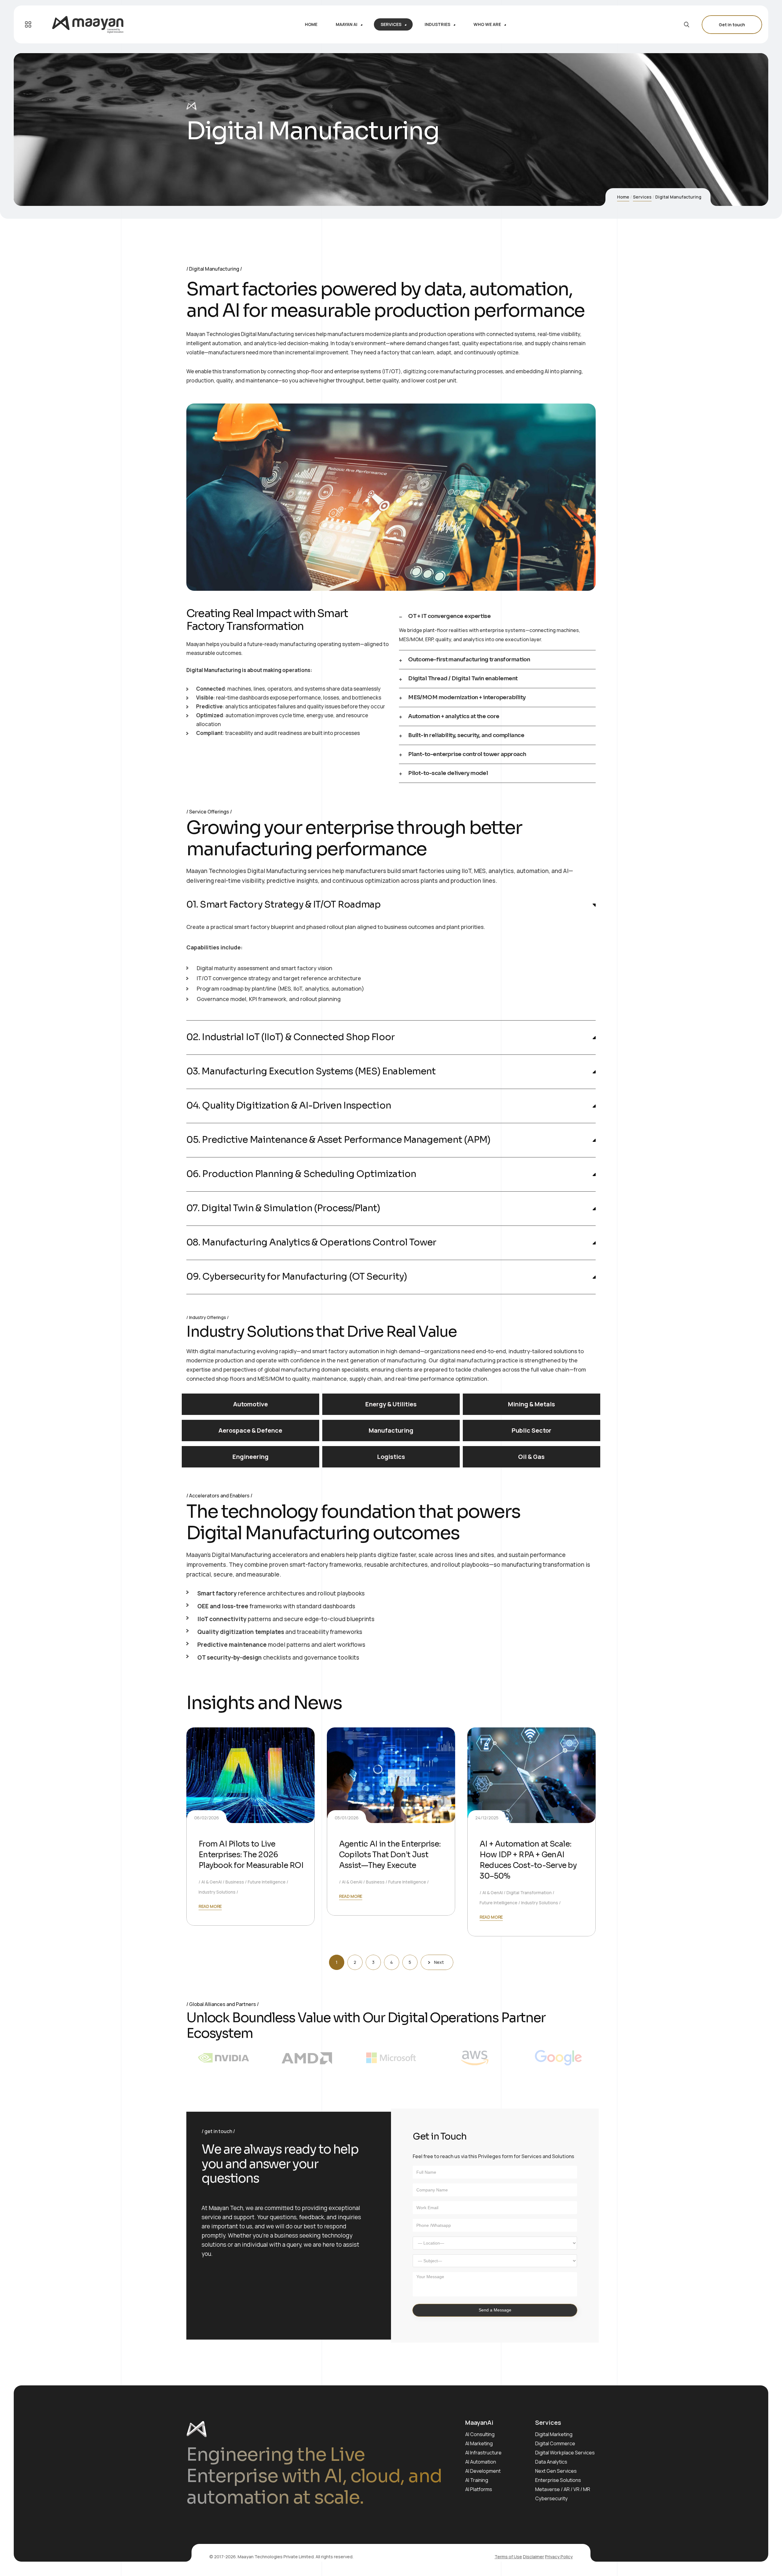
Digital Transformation (529, 1893)
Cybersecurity (551, 2498)
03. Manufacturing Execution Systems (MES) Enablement (311, 1071)
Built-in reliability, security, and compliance (466, 735)
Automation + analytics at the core (454, 716)
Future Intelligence (267, 1882)
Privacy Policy (559, 2557)
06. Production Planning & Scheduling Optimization (301, 1174)
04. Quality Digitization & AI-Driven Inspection (289, 1106)
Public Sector (532, 1430)
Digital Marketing (554, 2434)
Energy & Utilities (391, 1404)
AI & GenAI (212, 1882)
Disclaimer (534, 2557)
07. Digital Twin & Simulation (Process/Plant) (283, 1208)
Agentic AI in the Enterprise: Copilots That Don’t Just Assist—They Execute (390, 1855)
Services (642, 197)
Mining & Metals (532, 1404)
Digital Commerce (555, 2443)
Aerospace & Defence (250, 1430)
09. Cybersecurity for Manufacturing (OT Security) (297, 1277)
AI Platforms (479, 2489)
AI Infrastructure (483, 2453)
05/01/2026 (347, 1818)
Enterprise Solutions (558, 2480)
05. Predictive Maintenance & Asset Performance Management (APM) (338, 1140)
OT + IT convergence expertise (449, 616)
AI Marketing (479, 2443)
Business (235, 1882)
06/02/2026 (207, 1818)
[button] (497, 616)
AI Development (483, 2471)
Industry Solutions (217, 1892)
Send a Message (495, 2310)
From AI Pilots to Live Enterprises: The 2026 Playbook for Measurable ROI (251, 1855)
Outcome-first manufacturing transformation (469, 660)
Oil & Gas (531, 1457)
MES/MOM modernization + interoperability (467, 698)
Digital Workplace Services (565, 2453)
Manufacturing (391, 1430)
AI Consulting (480, 2434)
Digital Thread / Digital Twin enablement (463, 679)
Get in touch (732, 25)
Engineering (250, 1457)
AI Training (477, 2480)
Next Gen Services (556, 2471)
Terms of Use (508, 2557)
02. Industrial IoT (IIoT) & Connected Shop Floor (291, 1037)
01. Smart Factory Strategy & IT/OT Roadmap (283, 905)
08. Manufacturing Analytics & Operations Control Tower (311, 1242)
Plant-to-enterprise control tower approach (467, 754)
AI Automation (481, 2462)
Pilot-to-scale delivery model (448, 773)
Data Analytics (551, 2462)
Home (623, 197)
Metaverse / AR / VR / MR (563, 2489)
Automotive (250, 1404)
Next (439, 1962)
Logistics (391, 1457)
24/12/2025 (487, 1818)
